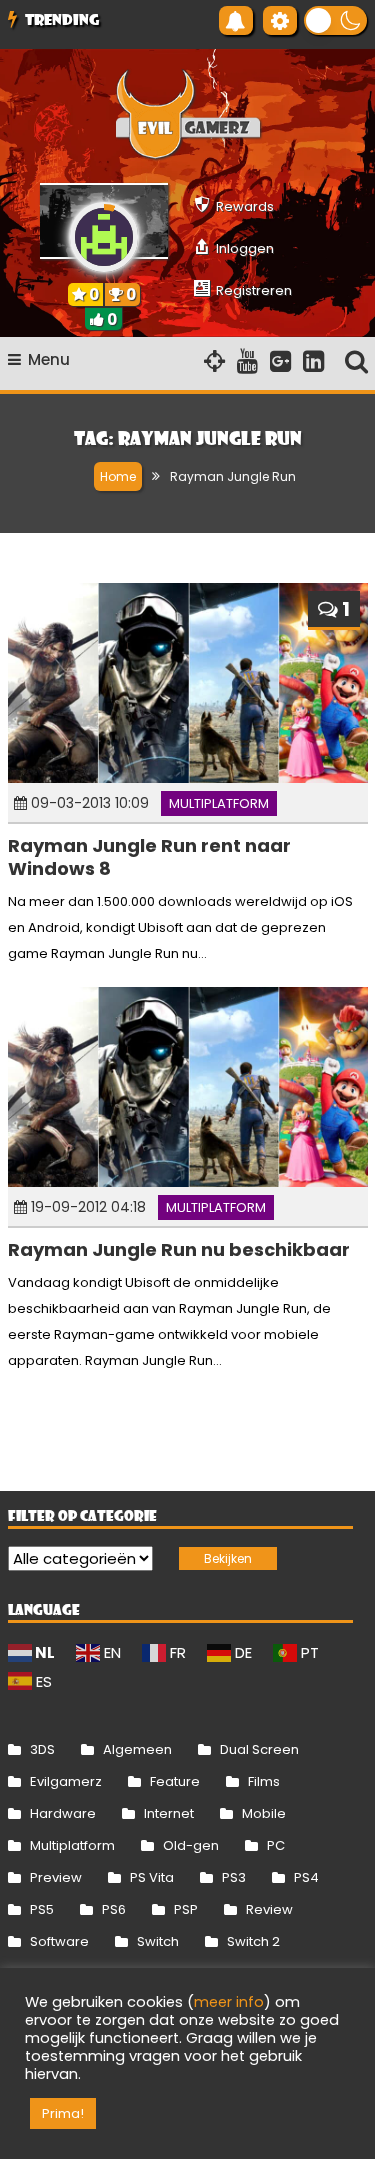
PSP (186, 1909)
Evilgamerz (66, 1781)
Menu (49, 359)
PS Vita (152, 1877)
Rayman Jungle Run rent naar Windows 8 (149, 857)
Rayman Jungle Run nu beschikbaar (179, 1249)
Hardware (63, 1813)
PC (276, 1845)
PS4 (306, 1877)
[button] (335, 20)
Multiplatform (219, 803)
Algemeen (137, 1749)
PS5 (42, 1909)
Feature (175, 1781)
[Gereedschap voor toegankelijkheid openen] (280, 20)
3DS (42, 1749)
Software (59, 1941)
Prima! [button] (63, 2113)
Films (264, 1781)
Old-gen (191, 1845)
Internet (169, 1813)
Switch (158, 1941)
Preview (56, 1877)
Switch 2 (253, 1941)
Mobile (264, 1813)
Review (269, 1909)
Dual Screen (259, 1749)
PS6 (114, 1909)
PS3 (234, 1877)
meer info (229, 2002)
